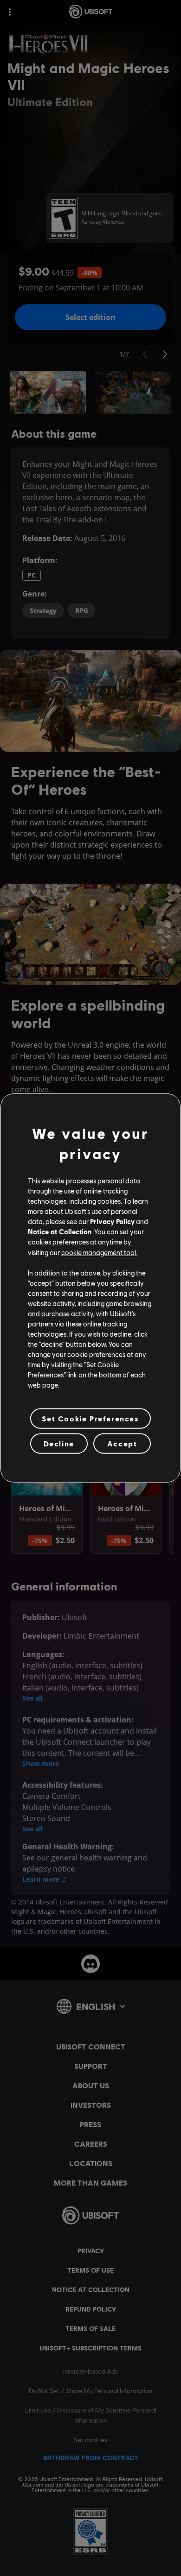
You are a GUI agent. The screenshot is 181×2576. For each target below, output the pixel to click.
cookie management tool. (99, 1252)
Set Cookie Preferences (90, 1418)
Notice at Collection (60, 1231)
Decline (59, 1443)
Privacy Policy (112, 1221)
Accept (122, 1443)
